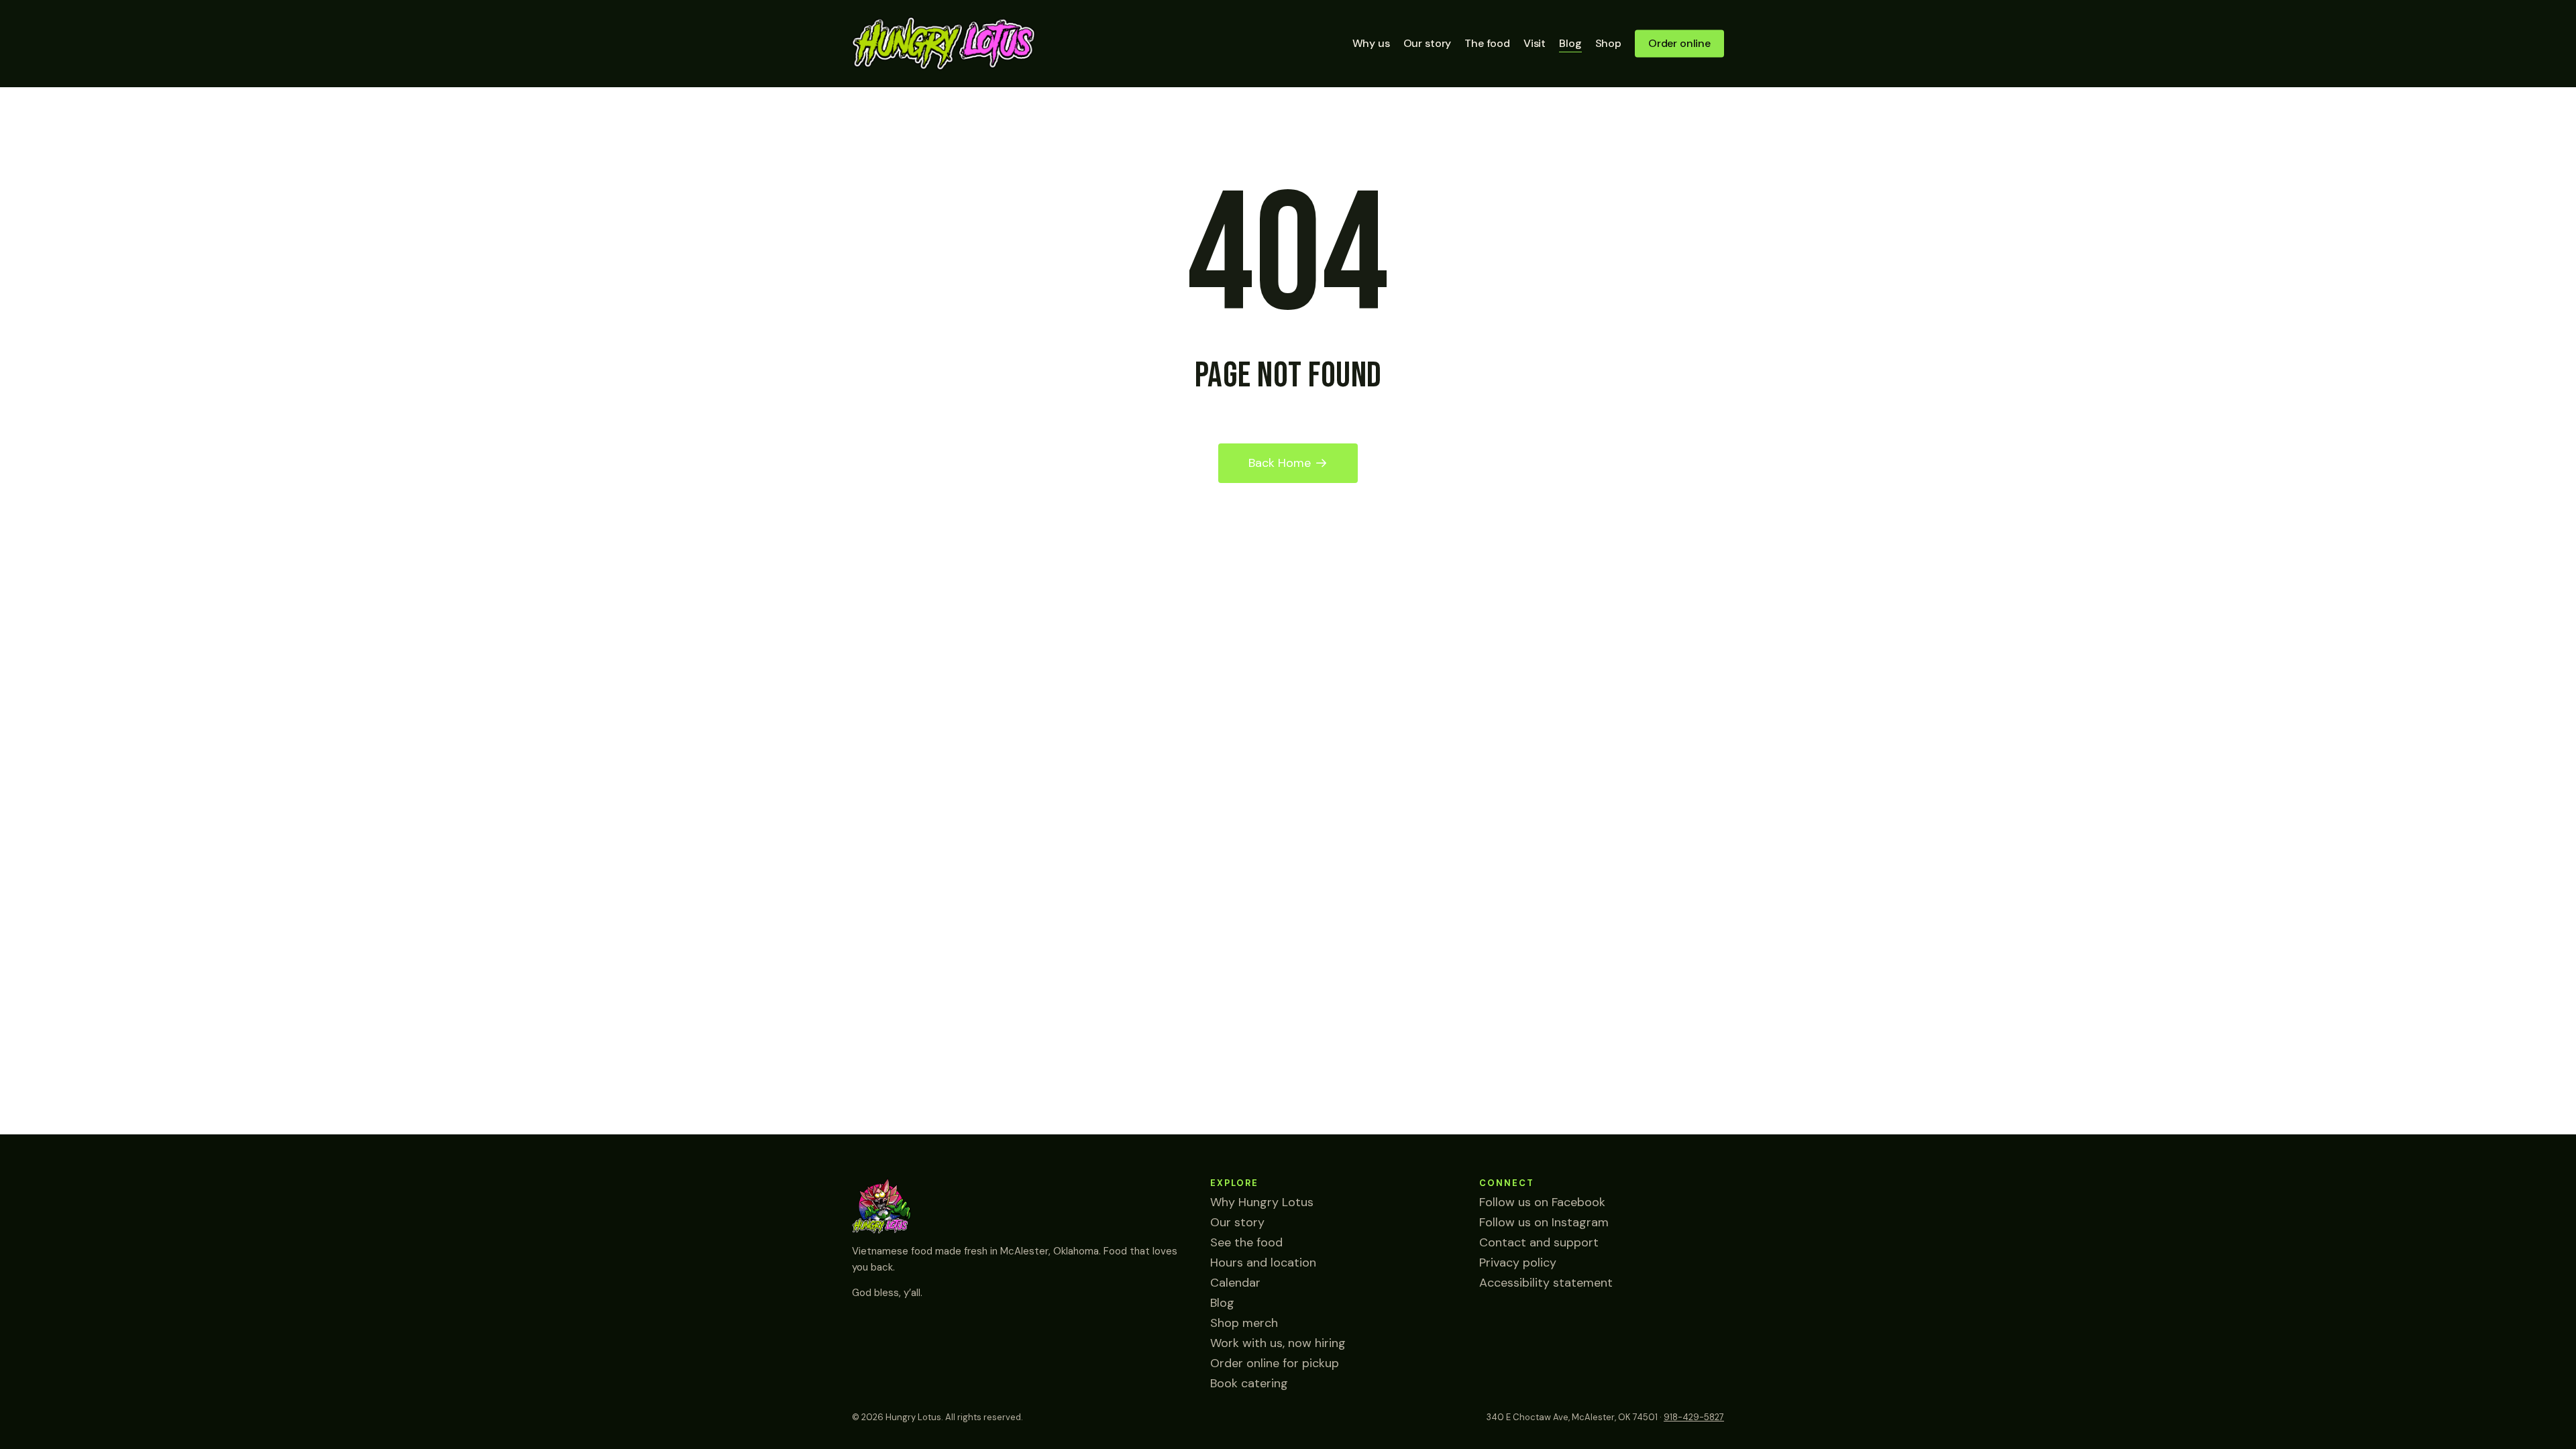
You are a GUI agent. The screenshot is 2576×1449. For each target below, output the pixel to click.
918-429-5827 (1694, 1417)
